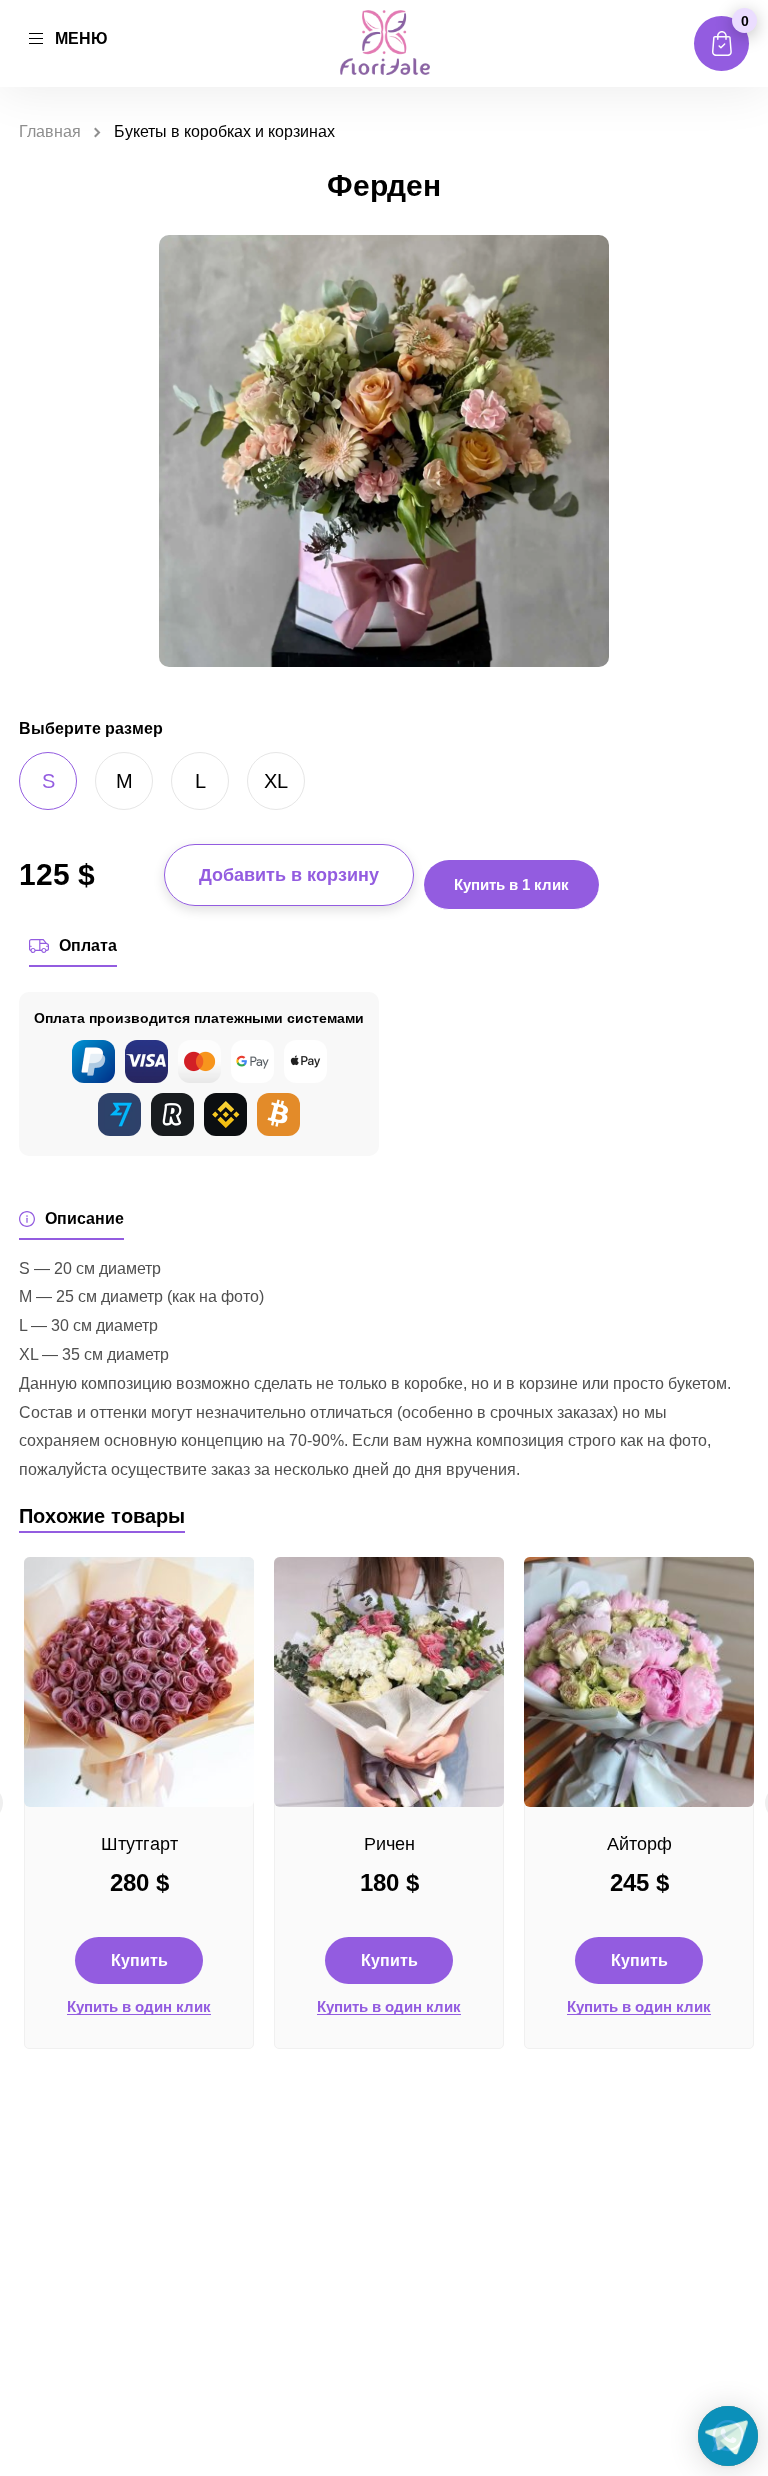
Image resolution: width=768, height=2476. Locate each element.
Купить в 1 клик (511, 884)
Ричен (389, 1844)
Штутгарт (139, 1844)
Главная (50, 131)
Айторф (639, 1844)
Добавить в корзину (289, 875)
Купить (139, 1960)
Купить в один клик (139, 2007)
